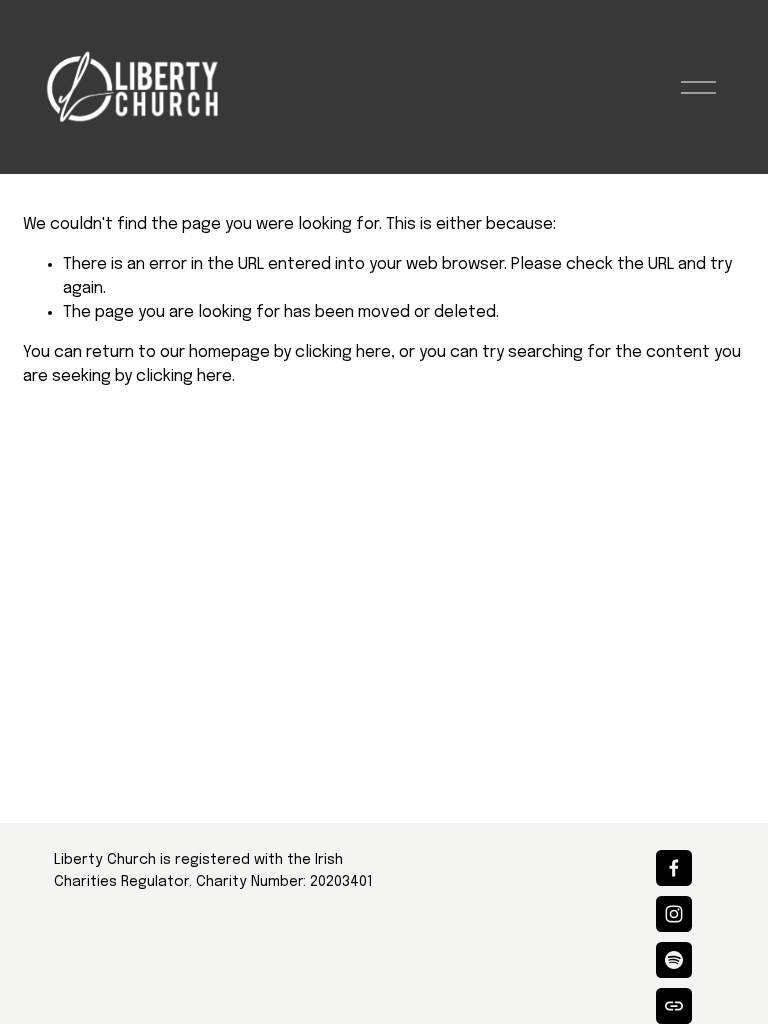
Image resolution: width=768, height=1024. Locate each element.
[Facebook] (674, 868)
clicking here (343, 352)
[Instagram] (674, 914)
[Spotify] (674, 960)
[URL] (674, 1006)
